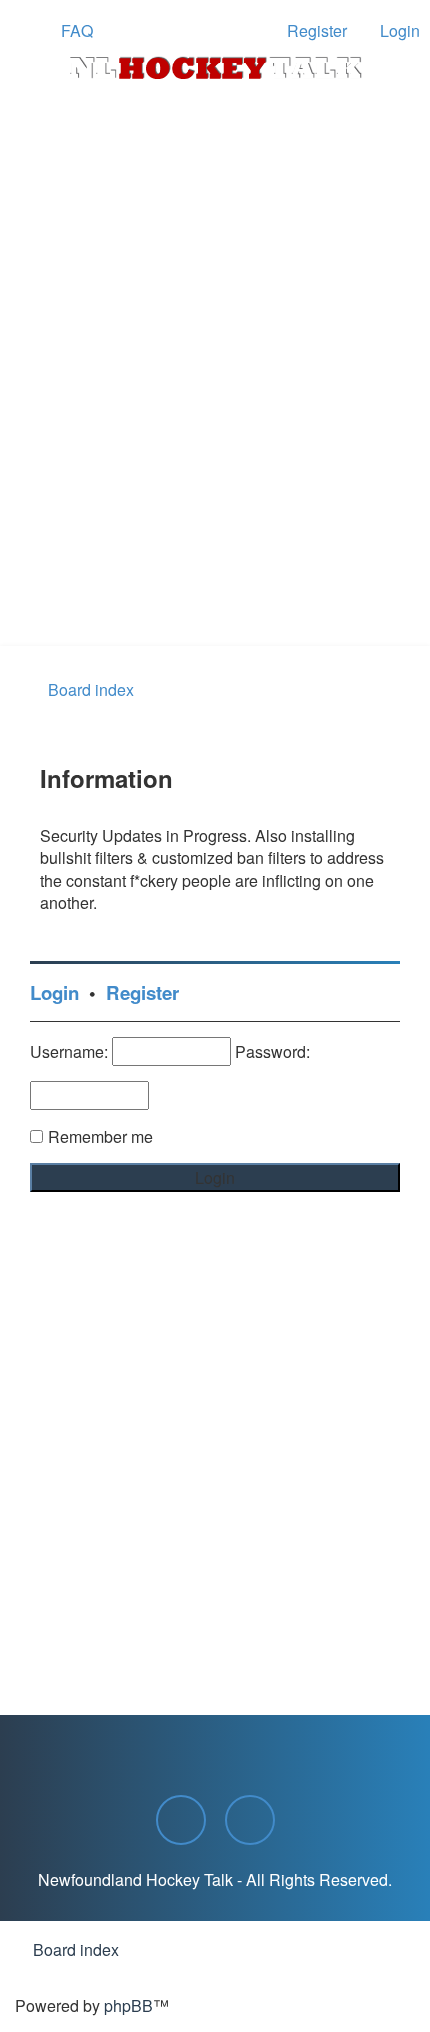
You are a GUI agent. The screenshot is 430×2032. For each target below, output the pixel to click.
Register (142, 992)
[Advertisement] (215, 421)
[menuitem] (68, 31)
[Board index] (215, 68)
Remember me (100, 1136)
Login (54, 992)
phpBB (128, 2005)
